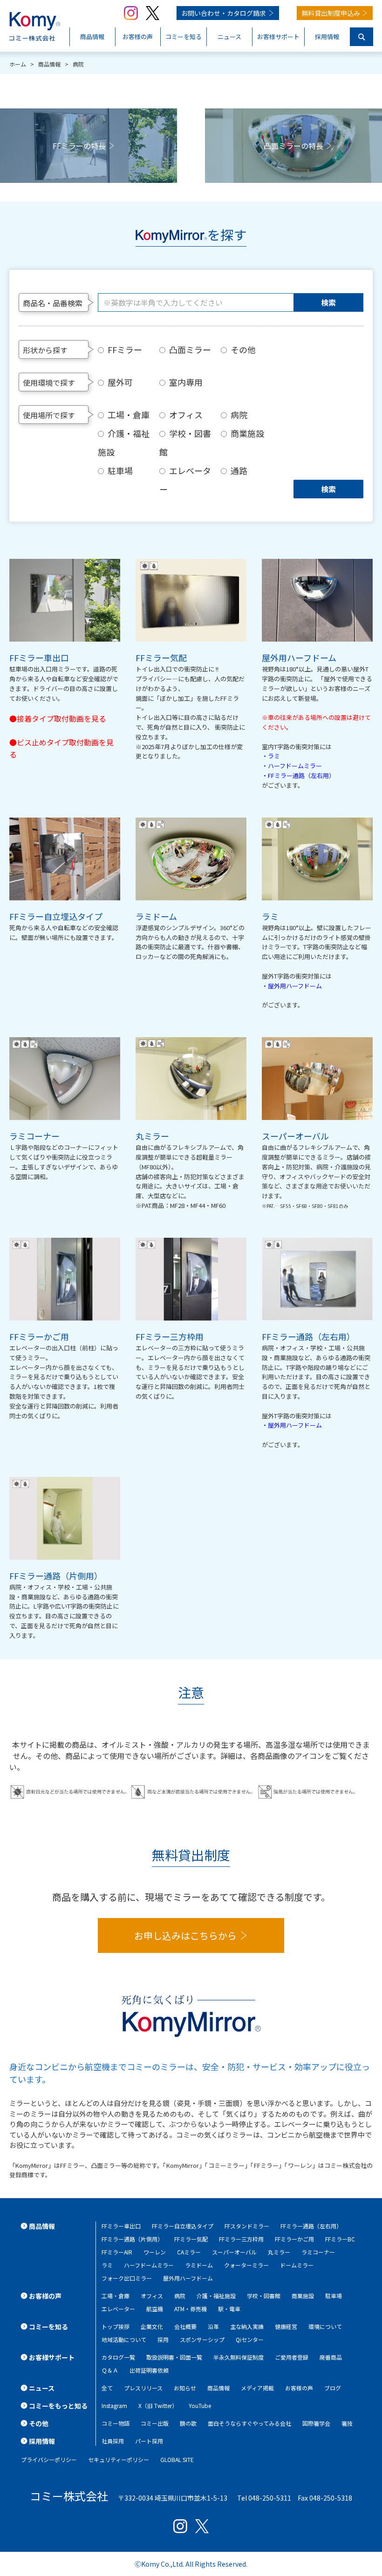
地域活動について (124, 2339)
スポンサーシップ (202, 2339)
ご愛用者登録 (292, 2357)
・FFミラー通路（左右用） (298, 775)
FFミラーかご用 (294, 2239)
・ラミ (271, 756)
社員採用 (113, 2441)
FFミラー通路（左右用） (311, 2226)
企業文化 (152, 2326)
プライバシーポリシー (49, 2459)
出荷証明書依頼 (149, 2370)
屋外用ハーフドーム (188, 2278)
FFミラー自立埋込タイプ (183, 2226)
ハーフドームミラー (149, 2265)
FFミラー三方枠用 (241, 2239)
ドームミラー (297, 2265)
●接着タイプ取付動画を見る (58, 718)
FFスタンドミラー (247, 2226)
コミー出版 (155, 2423)
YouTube (200, 2405)
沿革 (213, 2326)
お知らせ (185, 2388)
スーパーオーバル (234, 2252)
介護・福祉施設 (124, 443)
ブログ (333, 2388)
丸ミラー (279, 2252)
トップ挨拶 (116, 2326)
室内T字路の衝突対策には (297, 747)
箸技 (347, 2423)
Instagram (114, 2405)
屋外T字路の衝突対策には (297, 976)
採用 (163, 2339)
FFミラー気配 (191, 2239)
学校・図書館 (185, 443)
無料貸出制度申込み (331, 13)
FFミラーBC (340, 2239)
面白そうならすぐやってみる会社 (249, 2423)
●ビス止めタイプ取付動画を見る (61, 748)
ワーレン (155, 2252)
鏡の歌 (188, 2423)
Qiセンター (250, 2339)
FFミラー (125, 349)
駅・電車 (229, 2309)
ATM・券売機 (191, 2309)
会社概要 (185, 2326)
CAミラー (189, 2252)
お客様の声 (299, 2388)
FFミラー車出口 (121, 2226)
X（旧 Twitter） (158, 2405)
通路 (239, 470)
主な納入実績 (247, 2326)
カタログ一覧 (118, 2357)
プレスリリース (143, 2388)
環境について (325, 2326)
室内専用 (186, 382)
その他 (243, 349)
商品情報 (218, 2388)
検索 (328, 302)
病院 (239, 415)
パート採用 (149, 2441)
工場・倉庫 (129, 415)
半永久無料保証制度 (239, 2357)
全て (107, 2388)
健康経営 (286, 2326)
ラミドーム (199, 2265)
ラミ (107, 2265)
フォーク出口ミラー (127, 2278)
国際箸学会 (316, 2423)
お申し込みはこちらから (185, 1935)
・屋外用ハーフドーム (292, 986)
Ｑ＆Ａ (110, 2370)
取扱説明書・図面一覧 (174, 2357)
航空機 (155, 2309)
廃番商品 (331, 2357)
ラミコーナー (318, 2252)
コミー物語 (116, 2423)
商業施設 (247, 433)
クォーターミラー (246, 2265)
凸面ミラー (190, 349)
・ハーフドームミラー (292, 766)
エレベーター (185, 480)
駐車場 (120, 470)
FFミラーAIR (117, 2252)
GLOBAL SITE (177, 2459)
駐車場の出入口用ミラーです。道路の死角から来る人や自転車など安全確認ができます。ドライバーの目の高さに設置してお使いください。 (64, 683)
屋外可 (120, 382)
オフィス (186, 415)
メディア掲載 (257, 2388)
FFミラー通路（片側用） (132, 2239)
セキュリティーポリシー (119, 2459)
